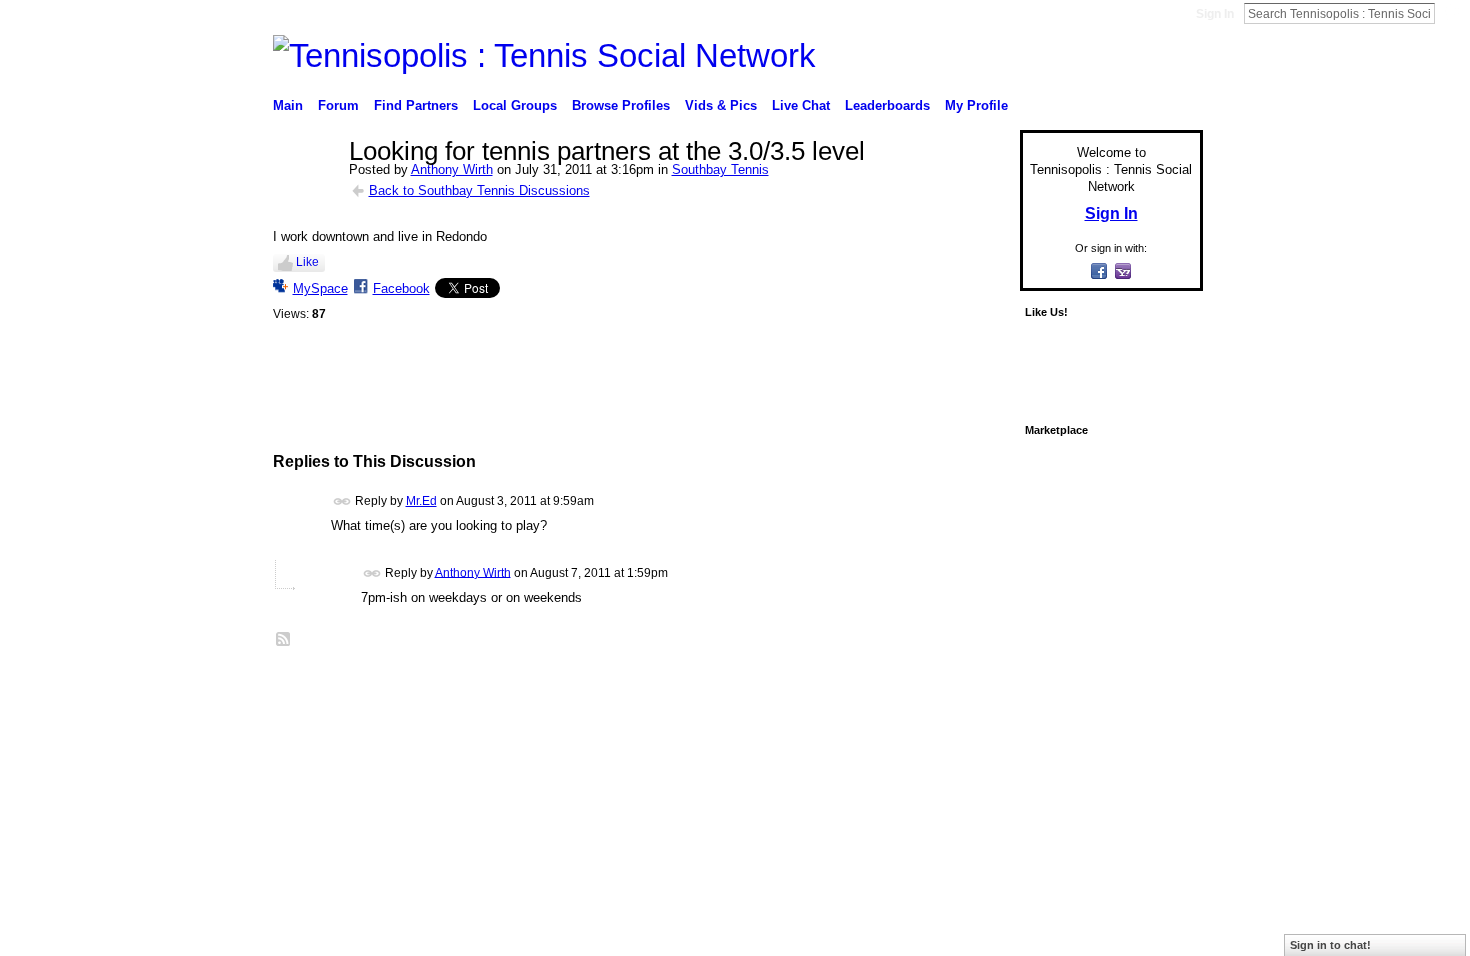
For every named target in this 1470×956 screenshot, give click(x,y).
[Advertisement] (641, 402)
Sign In (1215, 14)
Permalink (342, 501)
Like (307, 262)
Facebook (401, 288)
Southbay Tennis (720, 169)
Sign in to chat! (1330, 945)
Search (1451, 13)
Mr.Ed (421, 501)
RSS (284, 640)
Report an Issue (1055, 686)
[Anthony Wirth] (305, 194)
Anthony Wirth (452, 169)
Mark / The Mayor (426, 686)
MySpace (320, 288)
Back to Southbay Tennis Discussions (479, 190)
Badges (976, 686)
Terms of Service (1158, 686)
